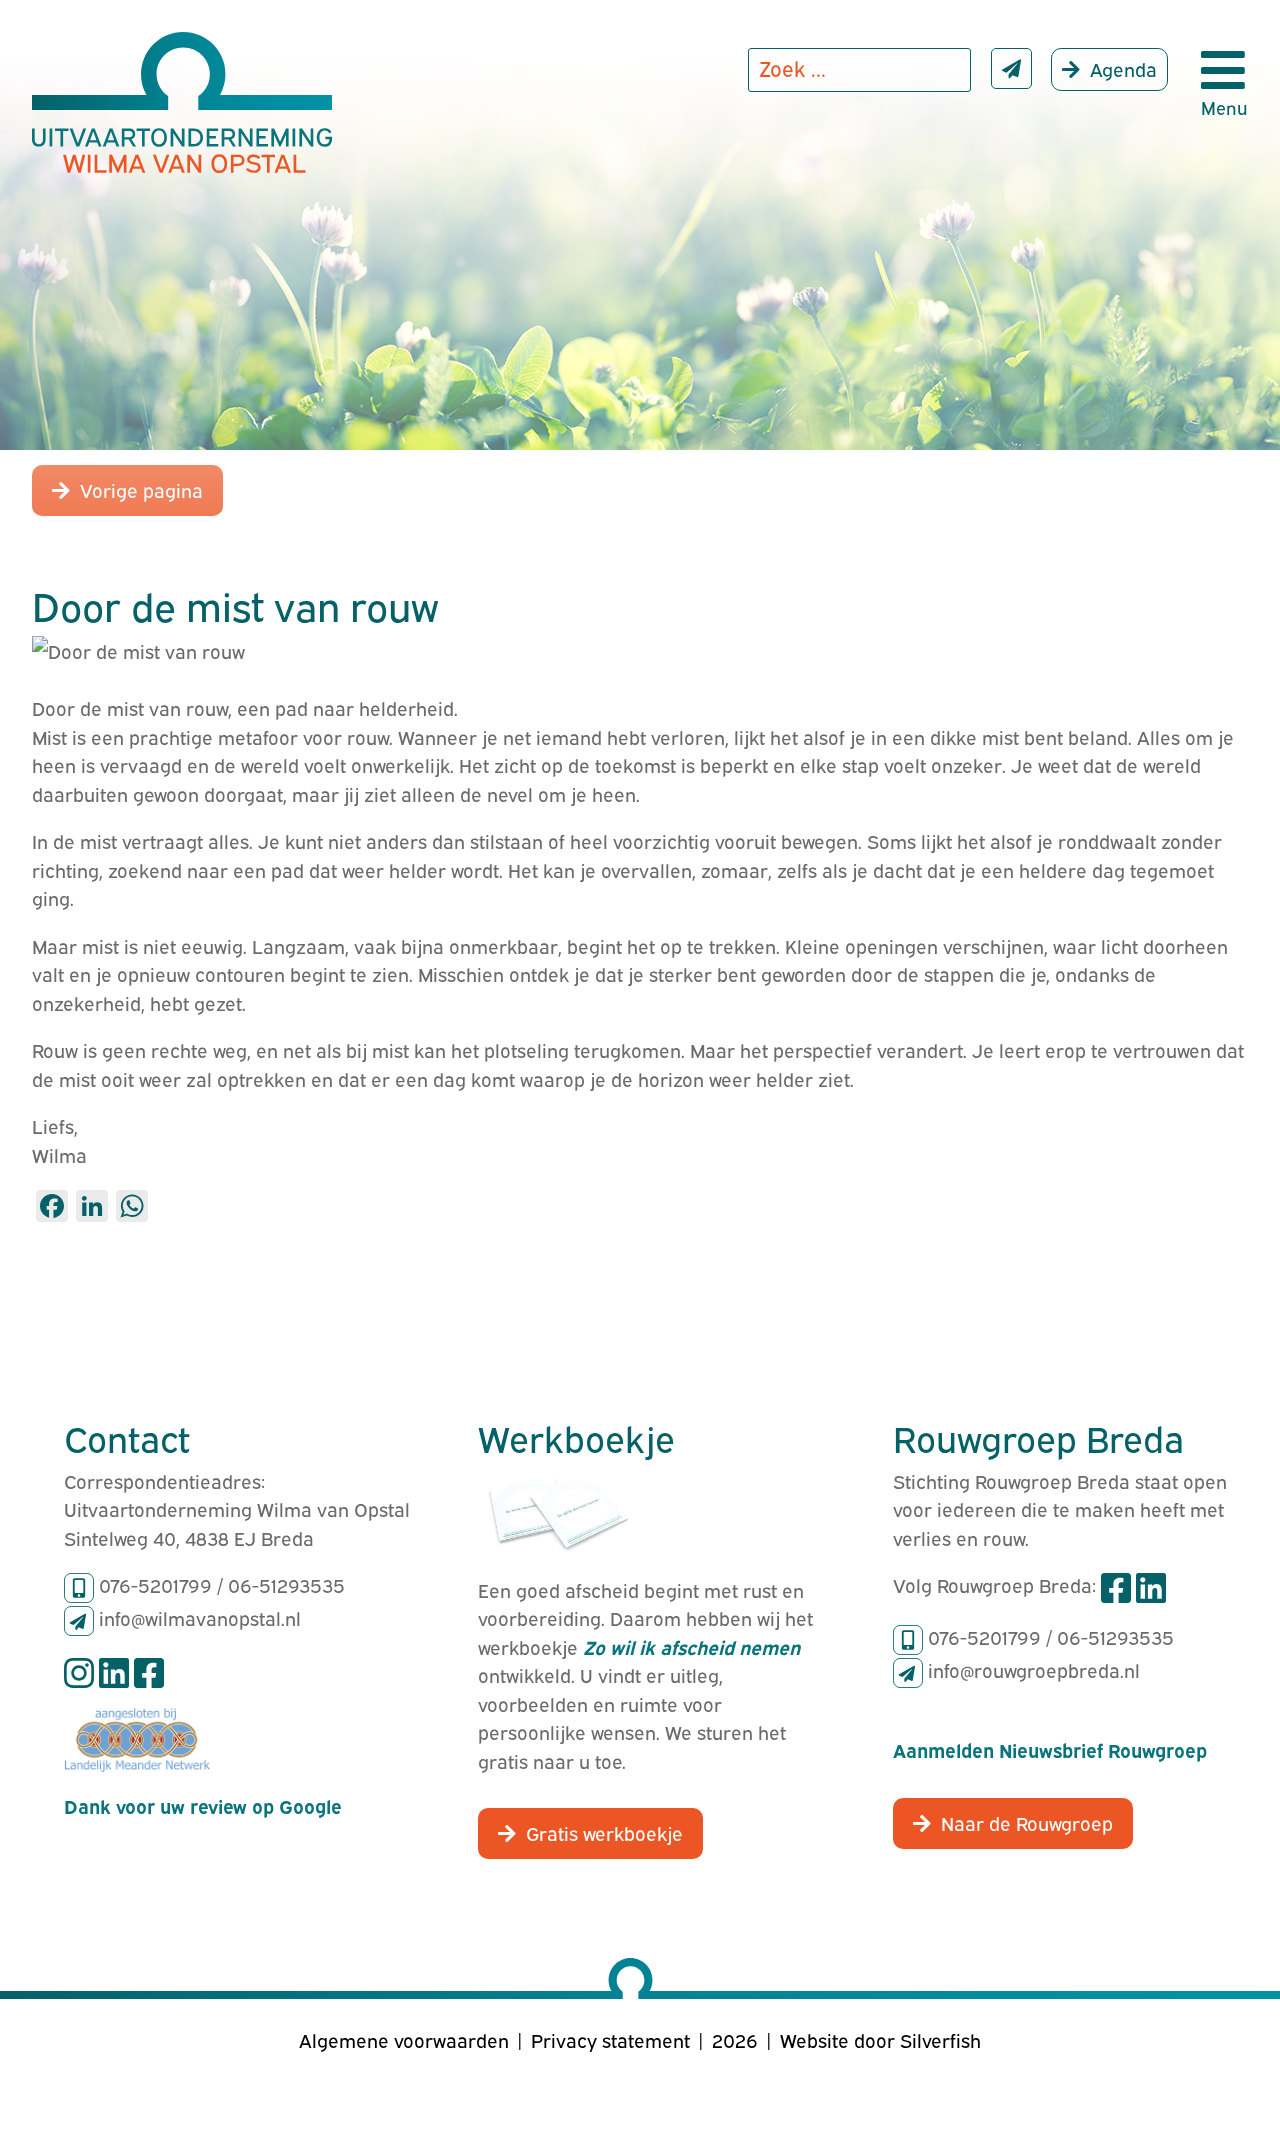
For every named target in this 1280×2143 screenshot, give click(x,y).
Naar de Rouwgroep (1027, 1822)
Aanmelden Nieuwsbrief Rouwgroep (1050, 1749)
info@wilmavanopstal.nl (200, 1617)
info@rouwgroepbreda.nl (1034, 1669)
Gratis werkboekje (604, 1832)
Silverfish (940, 2039)
